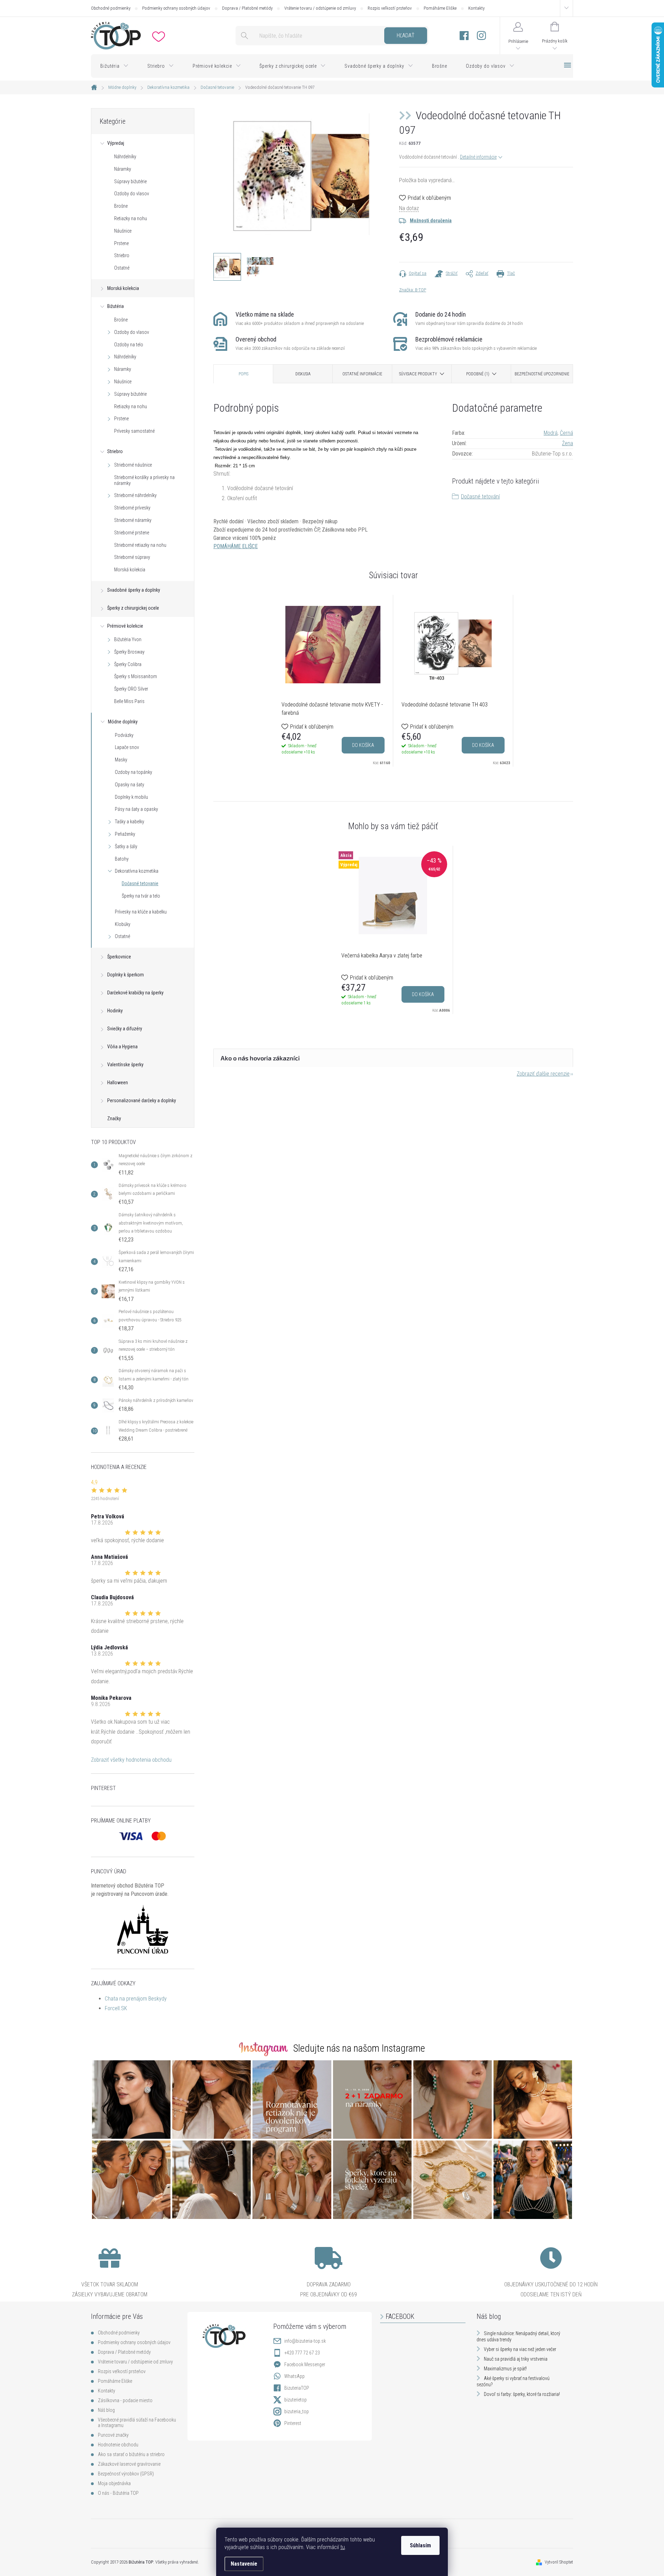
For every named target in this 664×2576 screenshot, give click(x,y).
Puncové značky (113, 2435)
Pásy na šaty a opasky (136, 809)
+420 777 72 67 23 (302, 2353)
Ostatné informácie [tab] (362, 374)
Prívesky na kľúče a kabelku (141, 912)
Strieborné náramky (133, 520)
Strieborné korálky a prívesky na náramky (144, 480)
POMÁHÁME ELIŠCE (236, 546)
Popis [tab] (243, 374)
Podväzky (124, 735)
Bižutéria (116, 306)
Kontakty (476, 8)
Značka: (413, 290)
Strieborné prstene (132, 533)
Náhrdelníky (125, 157)
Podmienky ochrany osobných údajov (176, 8)
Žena (568, 443)
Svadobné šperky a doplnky (134, 590)
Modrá (551, 433)
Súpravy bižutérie (130, 181)
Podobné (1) (478, 374)
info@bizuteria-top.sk (305, 2341)
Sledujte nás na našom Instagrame (359, 2048)
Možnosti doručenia (431, 221)
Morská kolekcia (123, 288)
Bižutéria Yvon (128, 639)
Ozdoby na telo (129, 345)
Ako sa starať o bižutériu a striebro (131, 2454)
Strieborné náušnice (133, 465)
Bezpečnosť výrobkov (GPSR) (126, 2474)
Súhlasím (420, 2545)
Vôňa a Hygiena (122, 1047)
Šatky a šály (126, 846)
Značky (114, 1118)
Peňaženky (125, 834)
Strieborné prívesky (132, 508)
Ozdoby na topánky (133, 772)
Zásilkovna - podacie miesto (125, 2400)
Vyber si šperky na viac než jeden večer (520, 2349)
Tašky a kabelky (130, 822)
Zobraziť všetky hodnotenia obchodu (131, 1760)
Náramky (123, 169)
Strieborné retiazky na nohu (140, 545)
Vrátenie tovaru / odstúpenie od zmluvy (320, 8)
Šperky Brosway (129, 652)
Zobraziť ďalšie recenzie (543, 1074)
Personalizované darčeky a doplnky (142, 1100)
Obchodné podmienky (111, 8)
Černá (566, 433)
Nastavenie (244, 2564)
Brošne (121, 206)
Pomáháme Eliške (440, 8)
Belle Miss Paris (129, 701)
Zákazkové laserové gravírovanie (129, 2464)
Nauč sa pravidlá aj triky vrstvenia (516, 2359)
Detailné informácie (478, 157)
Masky (121, 760)
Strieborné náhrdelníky (135, 495)
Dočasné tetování (480, 497)
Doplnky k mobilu (131, 797)
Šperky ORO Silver (131, 689)
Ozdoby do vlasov (132, 194)
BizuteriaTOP (297, 2388)
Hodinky (115, 1011)
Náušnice (123, 231)
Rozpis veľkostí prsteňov (390, 8)
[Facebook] (464, 36)
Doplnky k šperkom (126, 975)
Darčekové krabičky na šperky (135, 993)
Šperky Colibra (128, 664)
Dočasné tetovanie (140, 883)
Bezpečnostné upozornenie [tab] (542, 374)
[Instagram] (481, 36)
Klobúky (123, 924)
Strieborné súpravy (132, 557)
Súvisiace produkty (418, 374)
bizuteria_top (297, 2411)
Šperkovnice (119, 957)
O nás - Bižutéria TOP (118, 2493)
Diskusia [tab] (303, 374)
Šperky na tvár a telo (141, 896)
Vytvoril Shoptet (559, 2562)
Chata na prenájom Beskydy (136, 1999)
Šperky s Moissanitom (136, 676)
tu (343, 2547)
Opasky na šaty (130, 785)
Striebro (122, 255)
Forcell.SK (116, 2008)
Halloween (118, 1083)
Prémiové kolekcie (125, 626)
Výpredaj (116, 143)
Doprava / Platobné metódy (247, 8)
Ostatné (122, 268)
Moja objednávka (114, 2483)
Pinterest (293, 2423)
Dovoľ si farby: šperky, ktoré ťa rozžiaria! (522, 2394)
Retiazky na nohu (131, 218)
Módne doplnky (123, 722)
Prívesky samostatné (134, 431)
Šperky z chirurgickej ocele (133, 608)
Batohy (122, 859)
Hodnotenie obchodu (118, 2445)
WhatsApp (294, 2376)
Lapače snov (127, 747)
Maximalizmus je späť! (505, 2369)
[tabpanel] (333, 681)
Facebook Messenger (305, 2364)
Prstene (121, 243)
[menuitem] (114, 66)
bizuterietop (296, 2400)
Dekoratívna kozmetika (137, 871)
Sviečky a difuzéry (125, 1029)
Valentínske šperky (125, 1065)
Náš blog (106, 2410)
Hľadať (405, 35)
